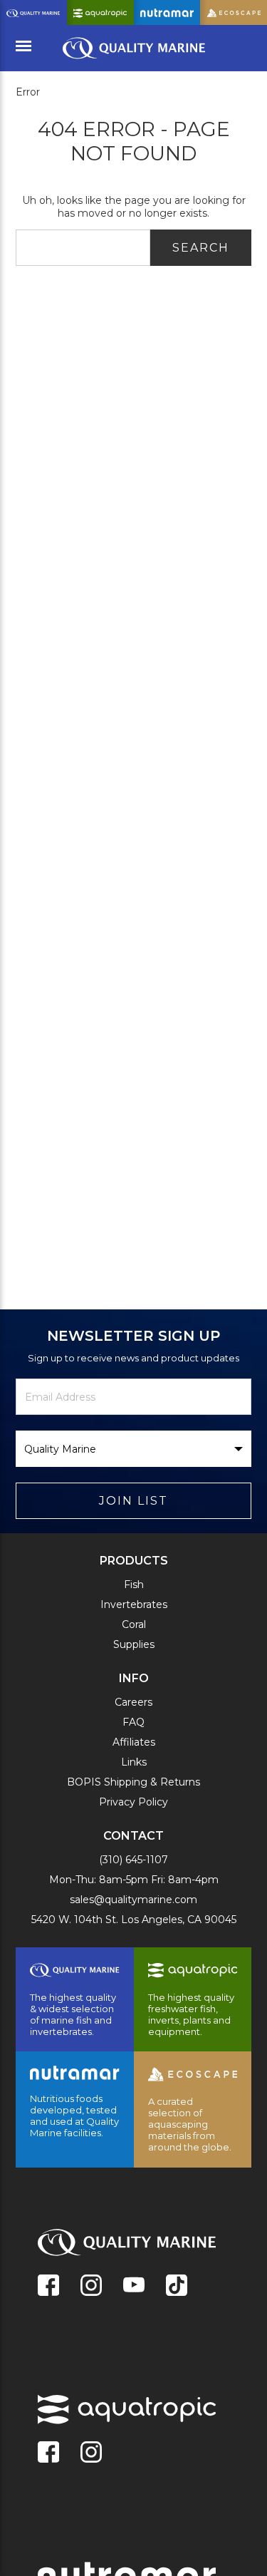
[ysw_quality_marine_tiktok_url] (177, 2287)
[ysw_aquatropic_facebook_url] (48, 2453)
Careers (133, 1702)
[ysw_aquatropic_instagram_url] (91, 2453)
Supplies (134, 1644)
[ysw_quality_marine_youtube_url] (134, 2287)
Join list (133, 1501)
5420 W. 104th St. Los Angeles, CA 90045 (134, 1920)
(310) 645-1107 (133, 1860)
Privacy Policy (133, 1802)
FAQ (133, 1722)
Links (134, 1762)
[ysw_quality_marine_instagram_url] (91, 2287)
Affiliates (134, 1742)
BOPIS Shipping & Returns (133, 1782)
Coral (134, 1624)
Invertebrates (134, 1604)
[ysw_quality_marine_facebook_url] (48, 2287)
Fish (134, 1585)
